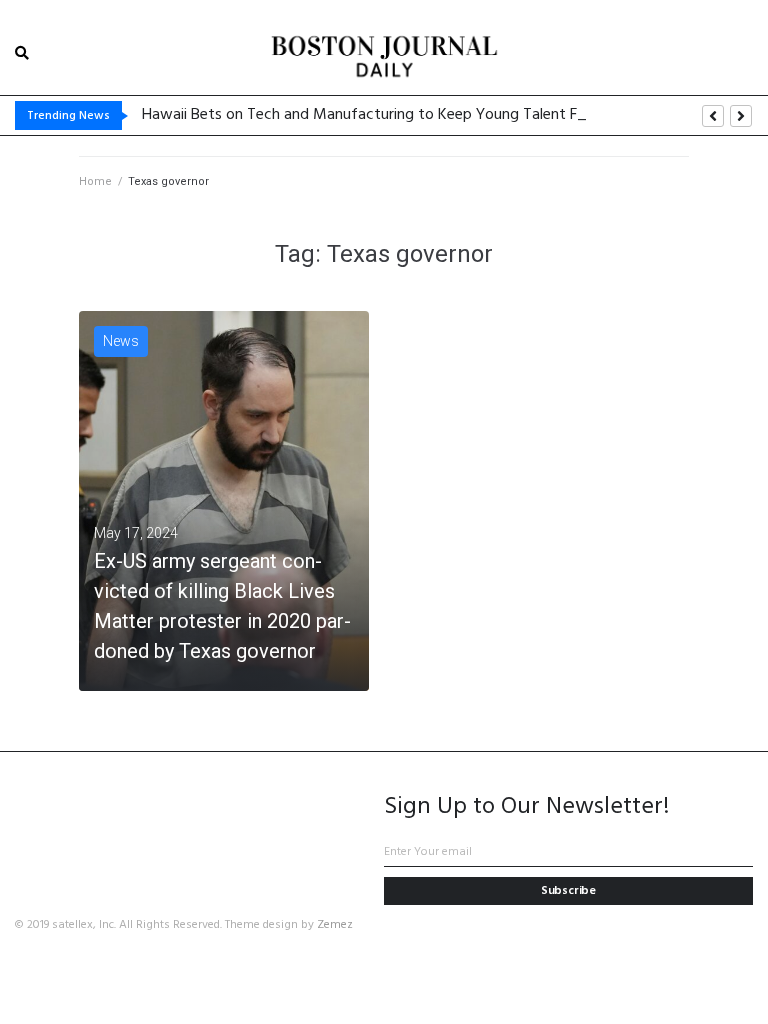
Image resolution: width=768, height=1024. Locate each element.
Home (95, 181)
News (121, 341)
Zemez (335, 925)
